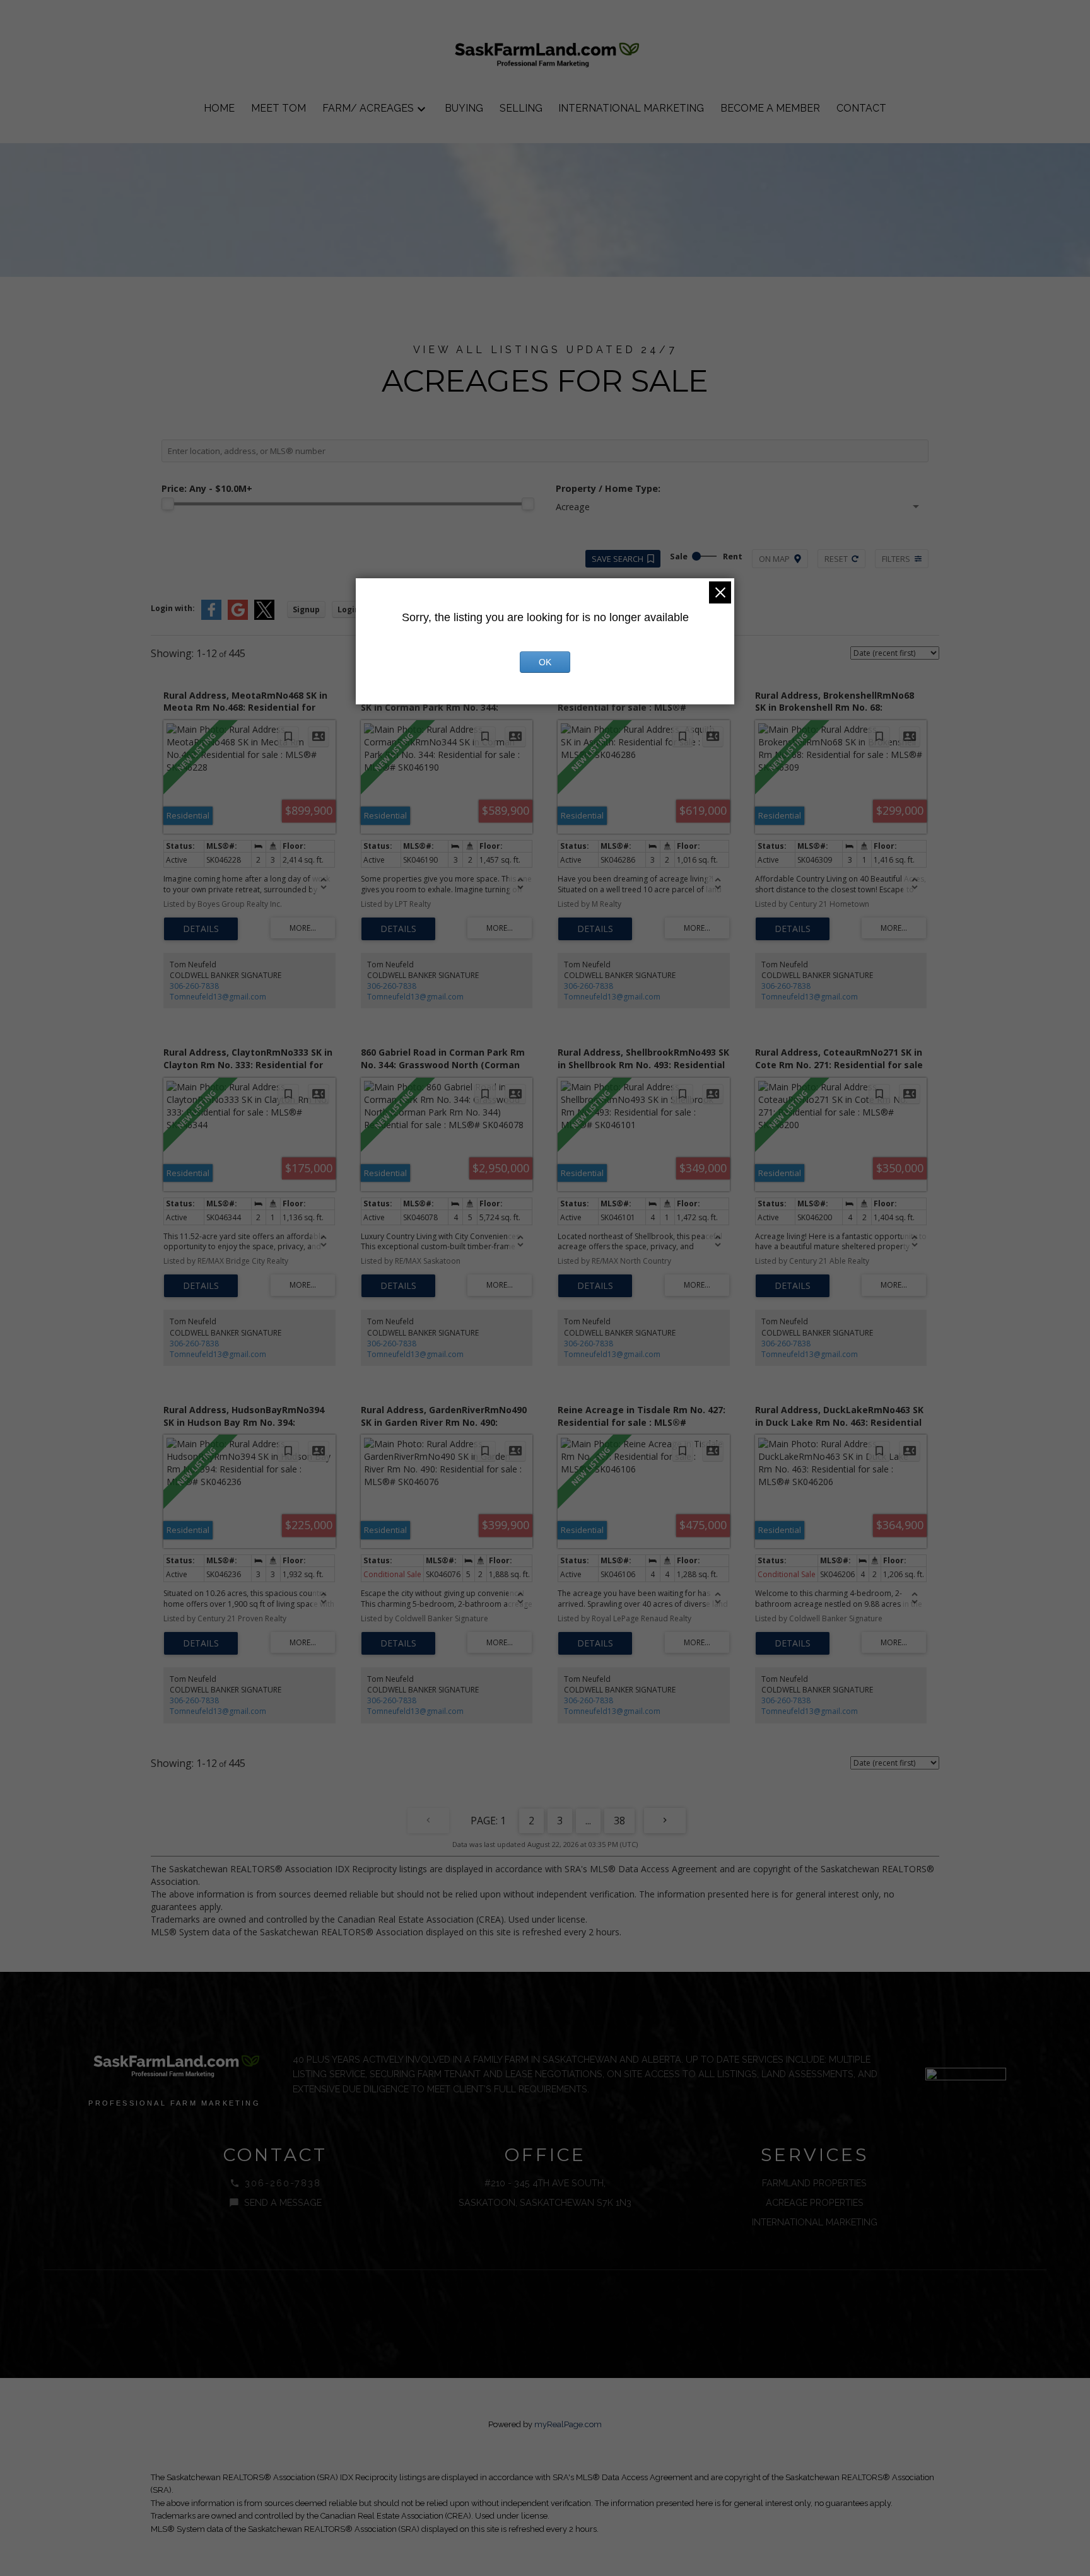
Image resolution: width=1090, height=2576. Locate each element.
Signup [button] (306, 609)
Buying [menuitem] (464, 108)
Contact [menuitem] (861, 108)
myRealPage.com (568, 2424)
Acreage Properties (815, 2202)
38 (619, 1821)
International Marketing (815, 2222)
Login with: (173, 608)
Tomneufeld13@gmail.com (218, 997)
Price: (207, 488)
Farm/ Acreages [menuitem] (368, 108)
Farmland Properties (814, 2183)
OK (545, 662)
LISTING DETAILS (201, 929)
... (588, 1821)
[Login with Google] (238, 617)
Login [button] (349, 609)
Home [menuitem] (219, 108)
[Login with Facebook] (211, 617)
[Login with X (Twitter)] (264, 617)
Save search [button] (618, 559)
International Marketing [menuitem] (631, 108)
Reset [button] (836, 559)
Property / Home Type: (608, 488)
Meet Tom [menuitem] (278, 108)
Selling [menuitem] (521, 108)
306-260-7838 (194, 986)
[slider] (168, 504)
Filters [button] (896, 559)
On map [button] (774, 559)
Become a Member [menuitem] (770, 108)
